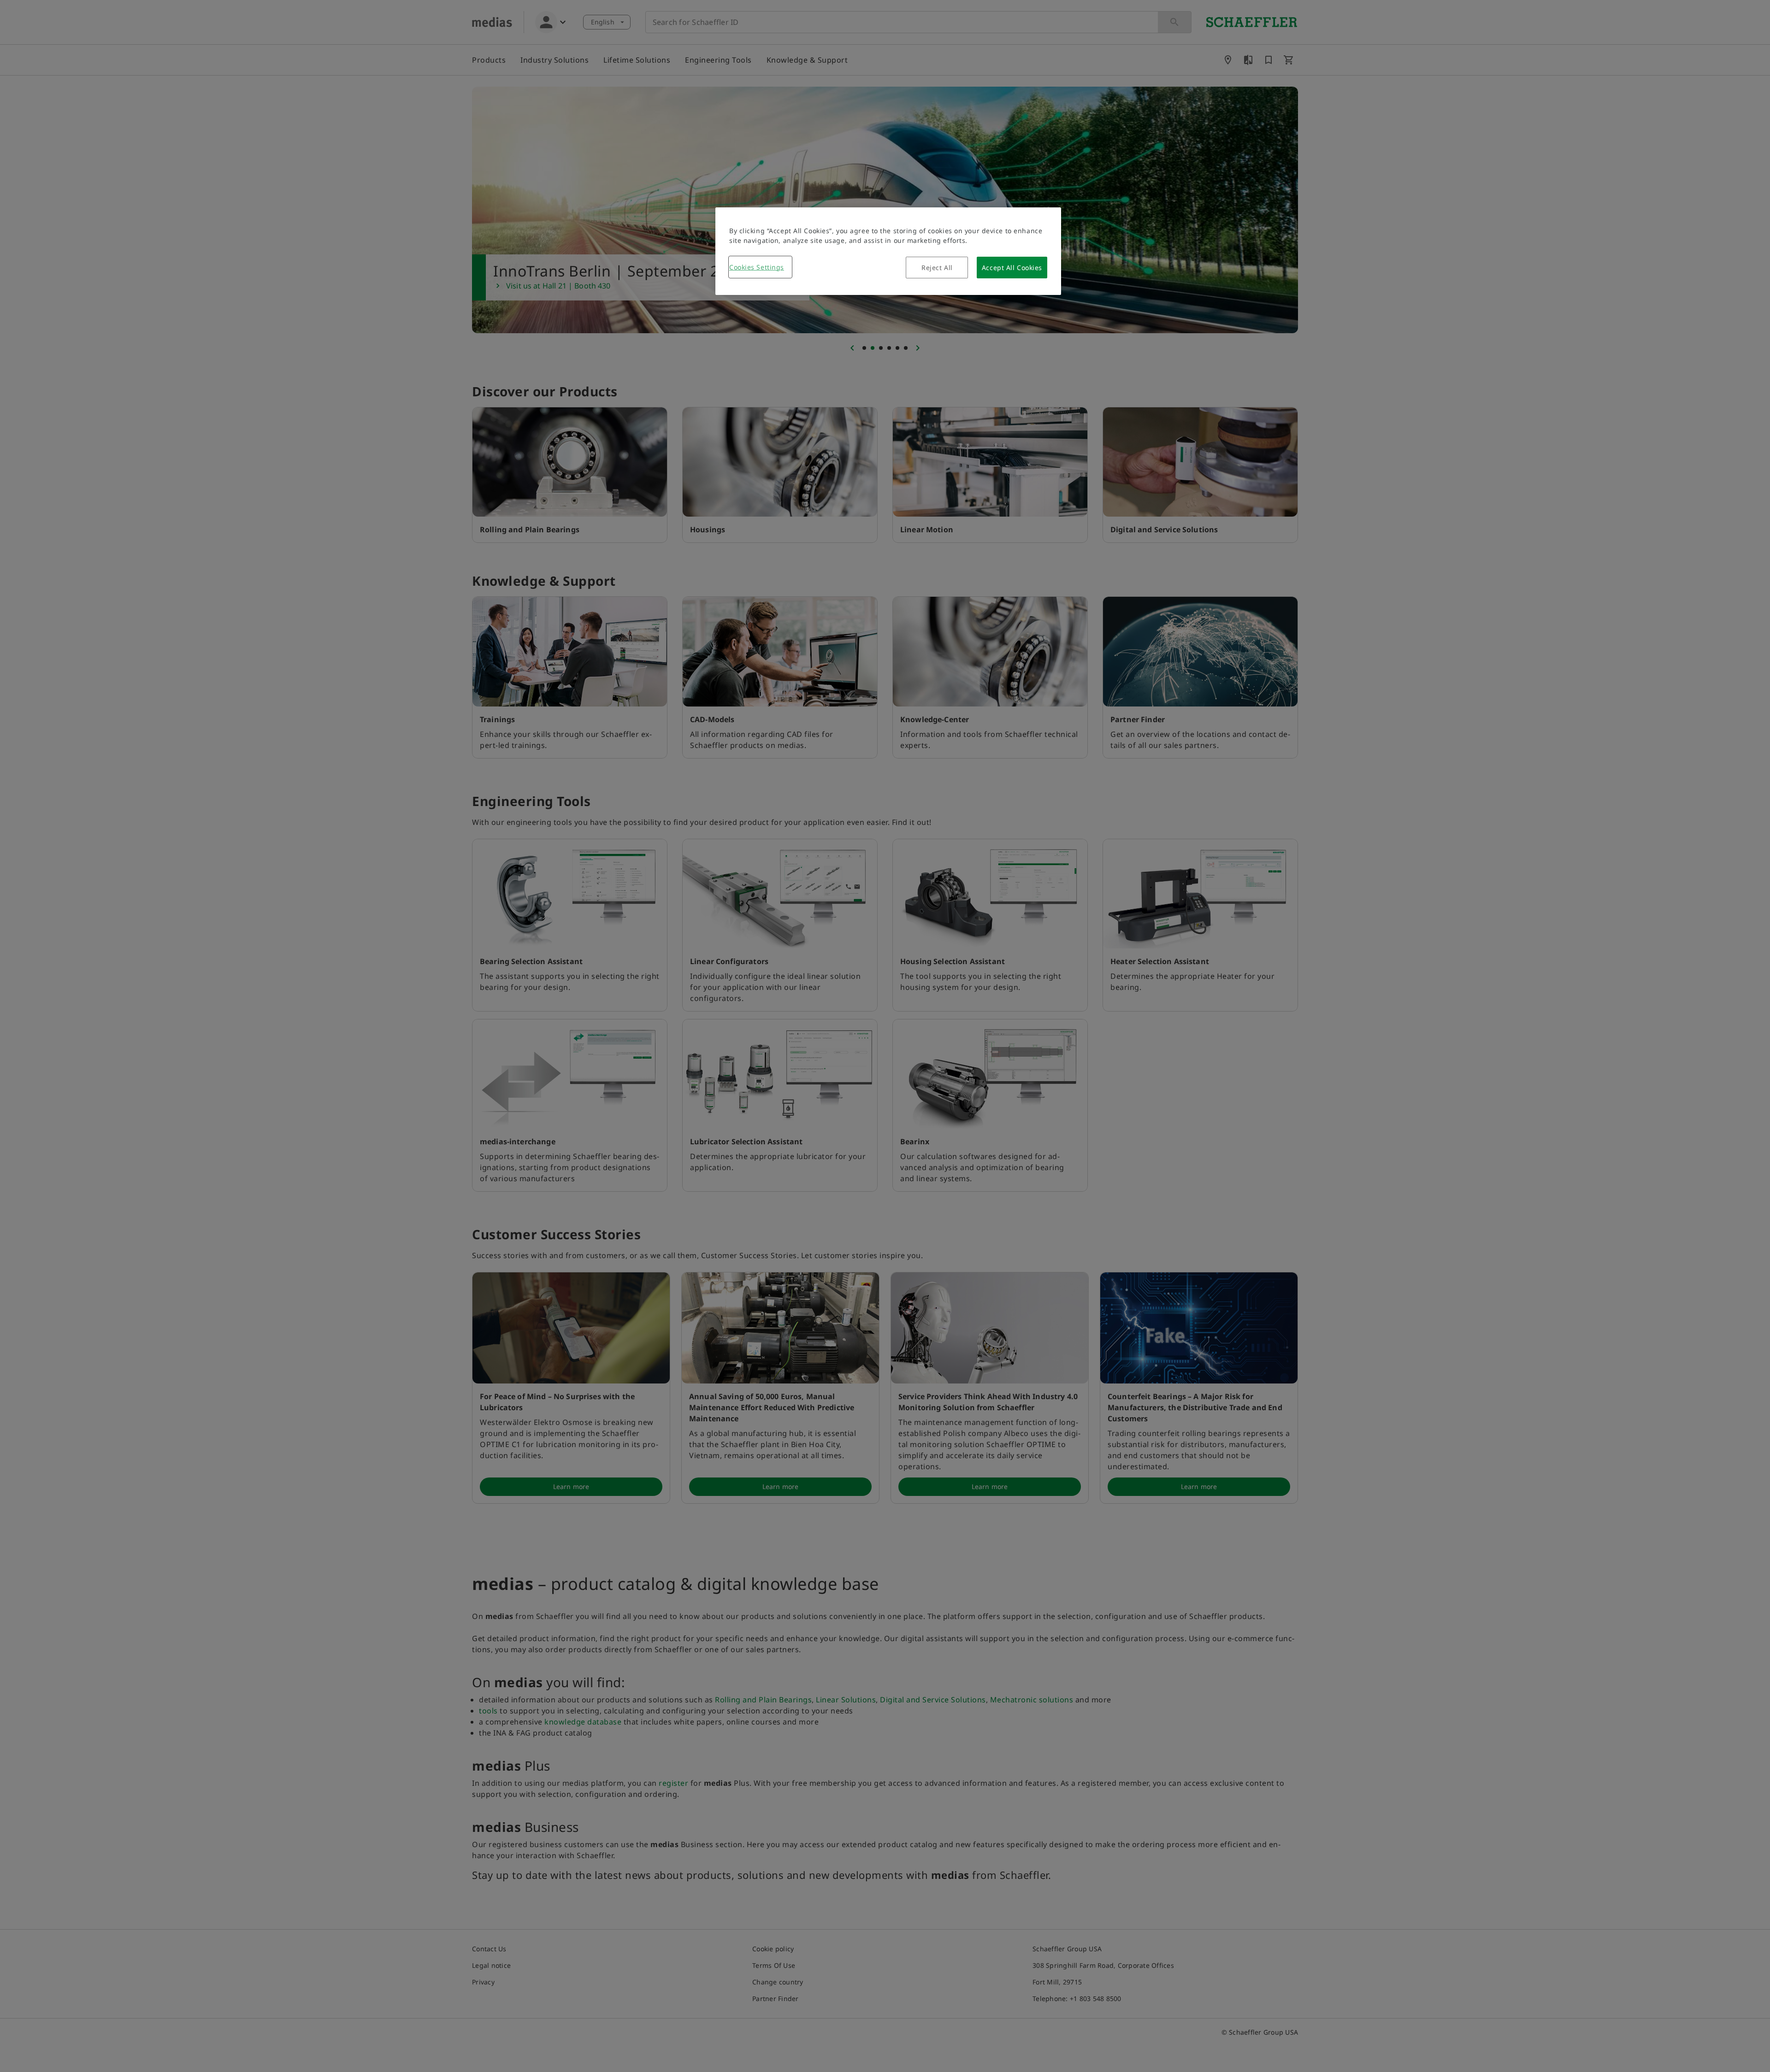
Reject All (937, 268)
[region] (888, 251)
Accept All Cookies (1012, 268)
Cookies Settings (757, 267)
